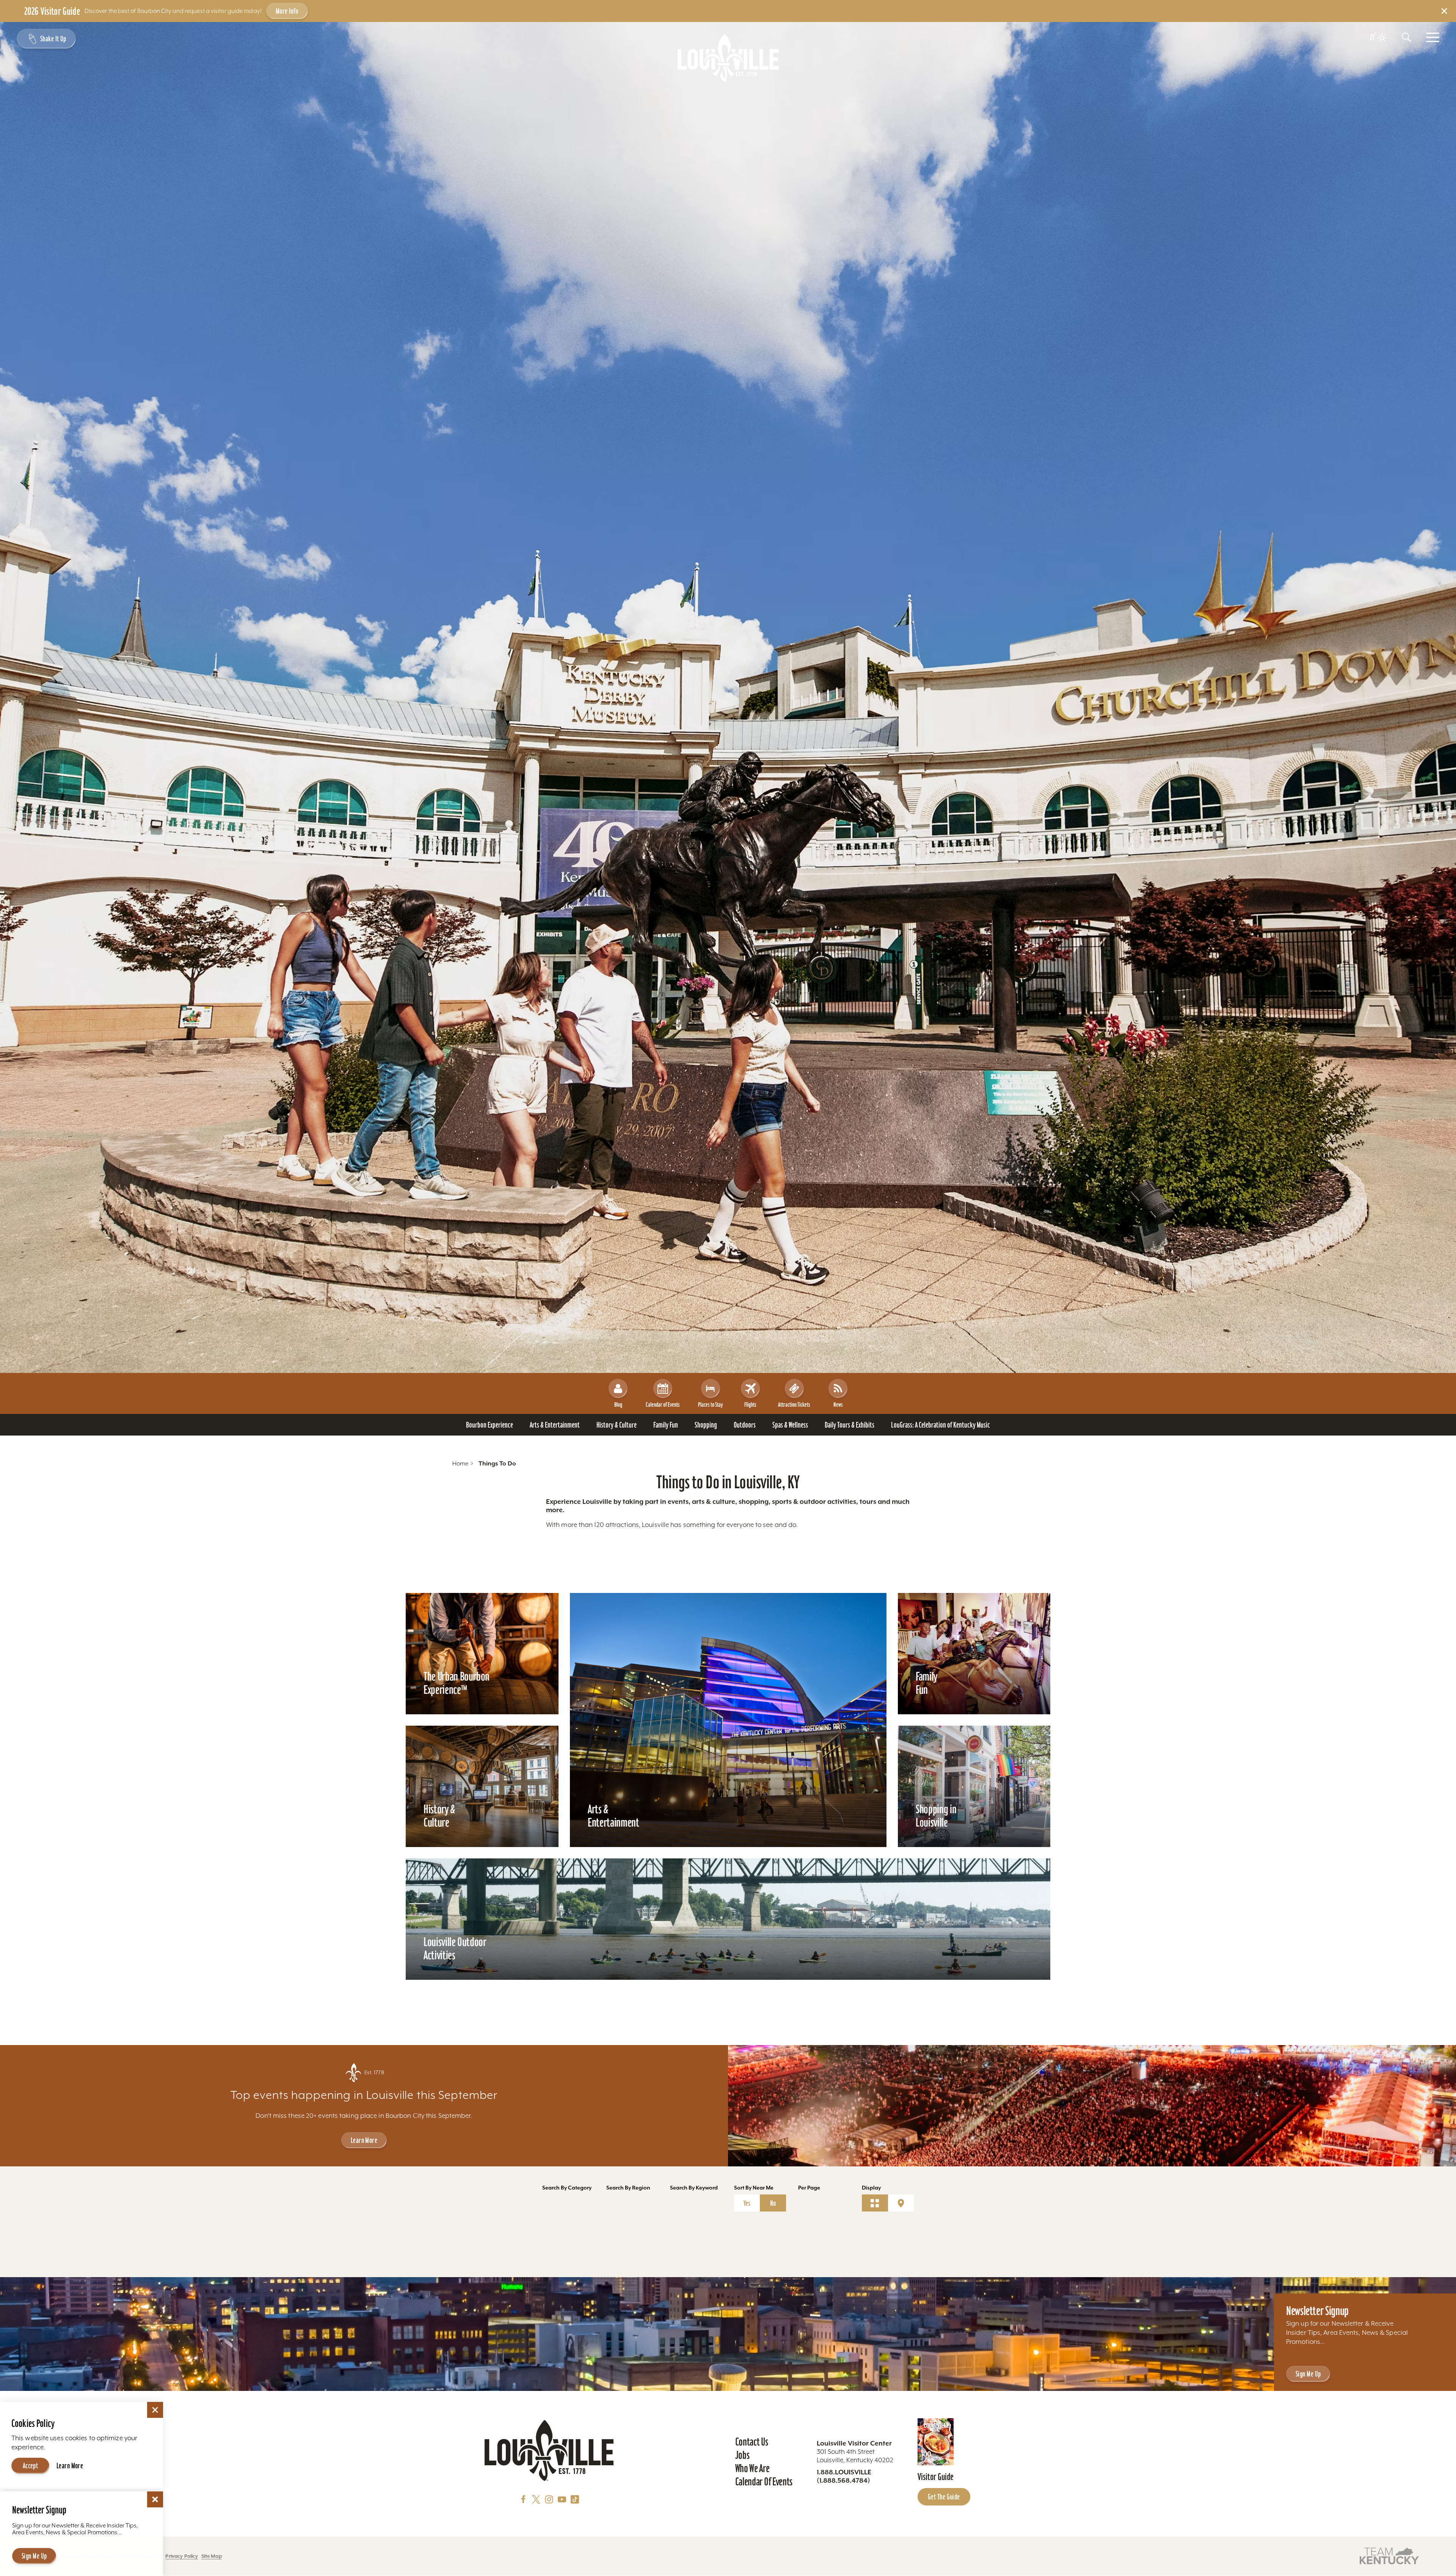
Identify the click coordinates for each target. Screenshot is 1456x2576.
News (838, 1404)
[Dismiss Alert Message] (1444, 11)
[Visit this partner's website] (1389, 2555)
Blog (618, 1404)
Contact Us (752, 2442)
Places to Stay (710, 1404)
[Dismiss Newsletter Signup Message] (155, 2499)
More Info (287, 11)
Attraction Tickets (794, 1404)
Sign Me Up (1308, 2374)
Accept (31, 2466)
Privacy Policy (182, 2556)
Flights (750, 1404)
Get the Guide (944, 2497)
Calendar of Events (663, 1404)
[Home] (728, 58)
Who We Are (752, 2468)
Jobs (742, 2455)
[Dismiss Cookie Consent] (155, 2410)
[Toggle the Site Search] (1406, 37)
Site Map (212, 2556)
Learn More (364, 2140)
